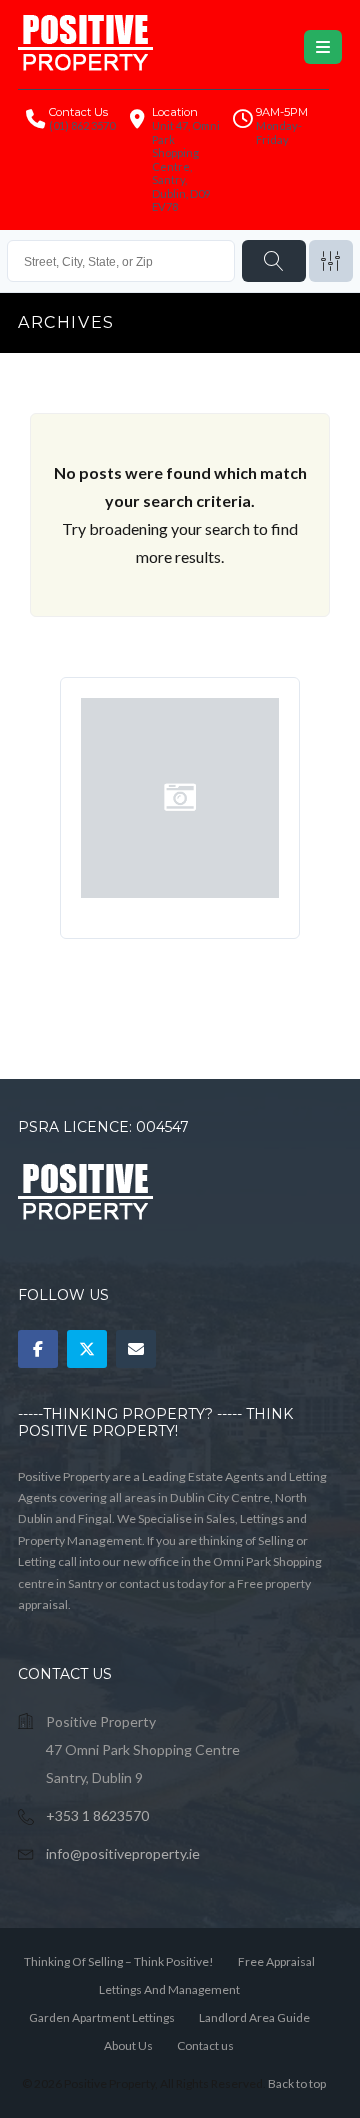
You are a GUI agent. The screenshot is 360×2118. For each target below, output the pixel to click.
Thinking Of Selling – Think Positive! (119, 1961)
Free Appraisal (276, 1961)
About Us (128, 2045)
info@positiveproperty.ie (123, 1853)
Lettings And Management (169, 1989)
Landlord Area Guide (254, 2017)
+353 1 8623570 (97, 1815)
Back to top (297, 2083)
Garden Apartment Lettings (102, 2017)
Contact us (205, 2045)
